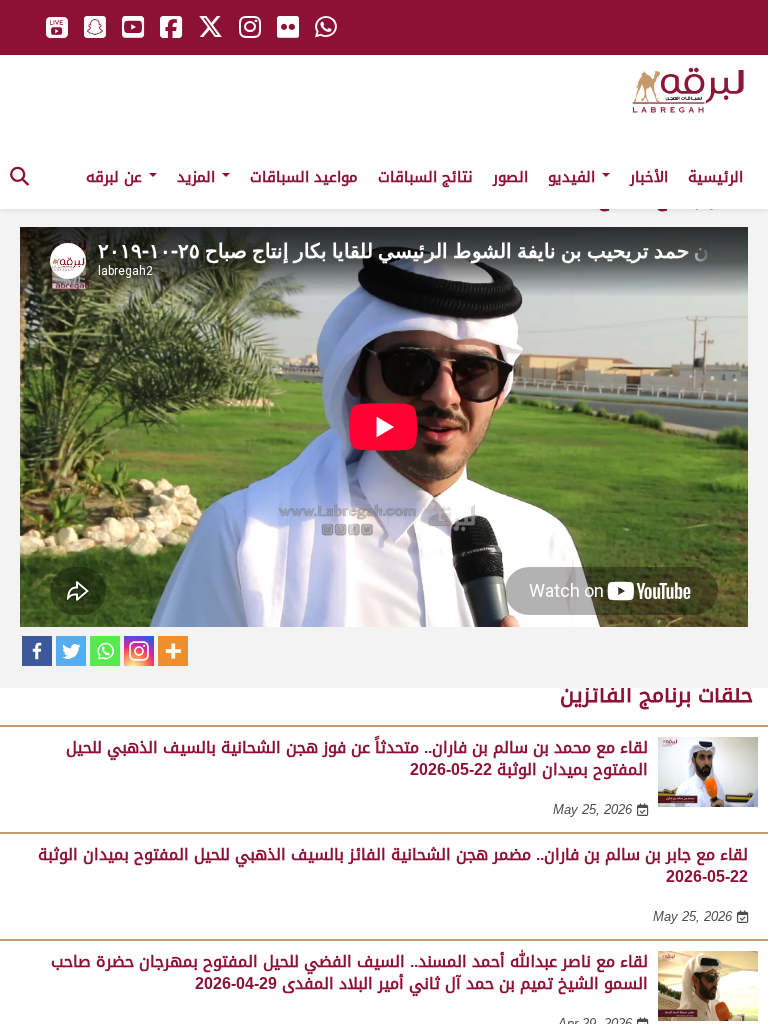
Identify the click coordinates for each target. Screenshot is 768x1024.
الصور (510, 177)
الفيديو (574, 177)
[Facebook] (37, 651)
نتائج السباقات (425, 177)
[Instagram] (139, 651)
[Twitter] (71, 651)
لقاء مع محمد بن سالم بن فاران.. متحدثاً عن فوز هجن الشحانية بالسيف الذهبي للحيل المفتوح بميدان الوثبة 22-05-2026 (357, 758)
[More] (173, 651)
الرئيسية (715, 177)
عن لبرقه (116, 177)
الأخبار (649, 177)
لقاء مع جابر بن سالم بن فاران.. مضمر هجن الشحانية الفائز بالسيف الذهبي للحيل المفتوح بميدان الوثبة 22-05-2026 (393, 865)
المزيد (198, 177)
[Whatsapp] (105, 651)
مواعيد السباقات (304, 177)
